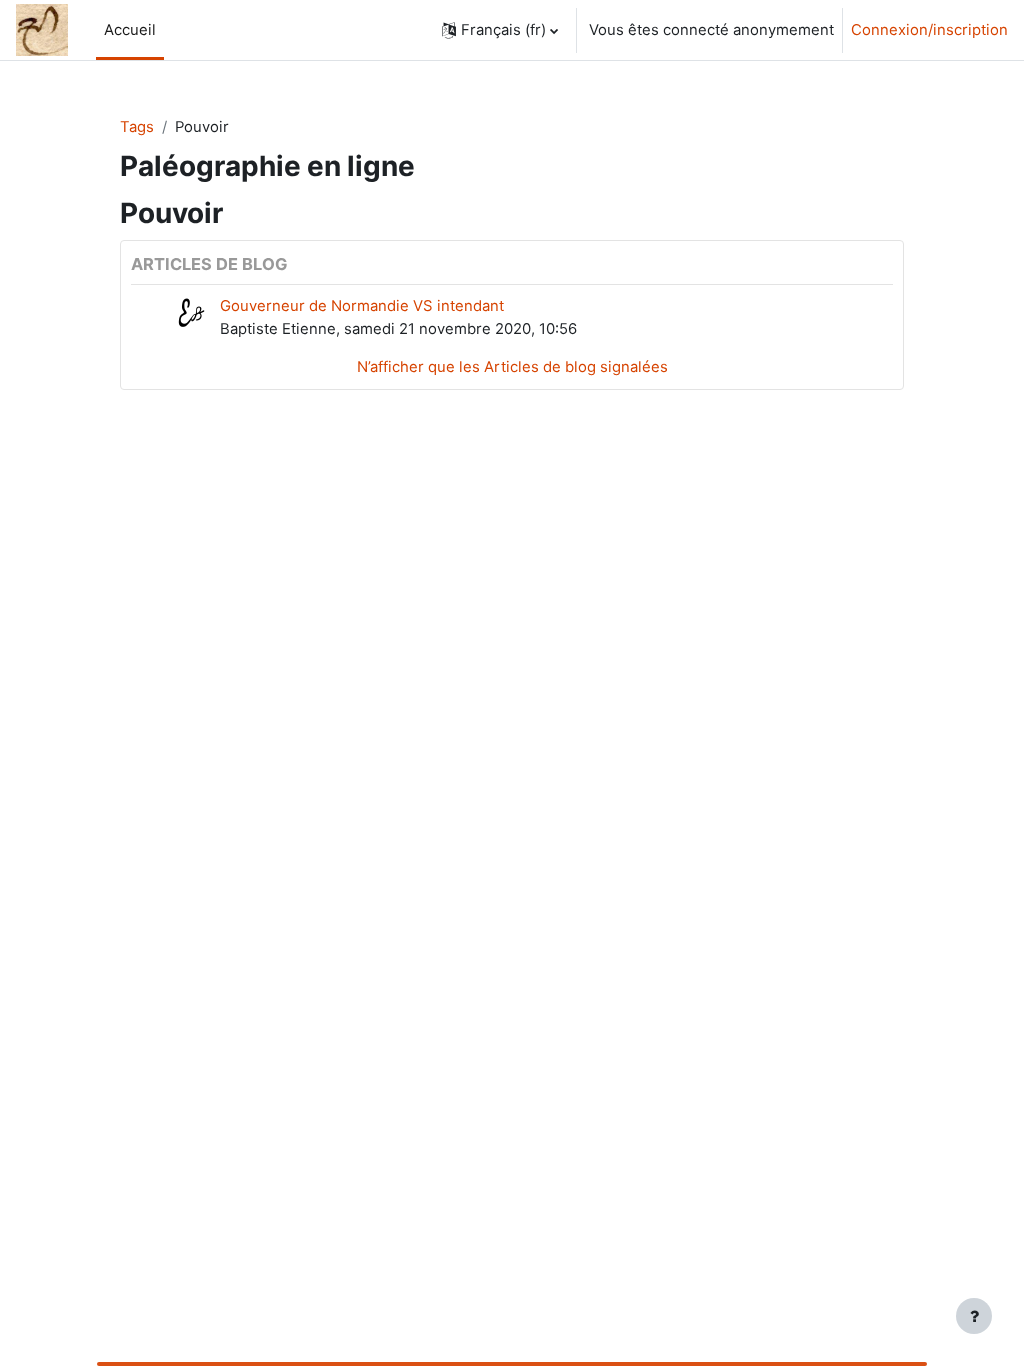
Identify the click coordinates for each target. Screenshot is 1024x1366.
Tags (137, 127)
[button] (500, 30)
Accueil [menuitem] (130, 30)
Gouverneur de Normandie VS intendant (362, 306)
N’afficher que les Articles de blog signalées (512, 367)
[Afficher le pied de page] (974, 1316)
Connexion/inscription (929, 30)
